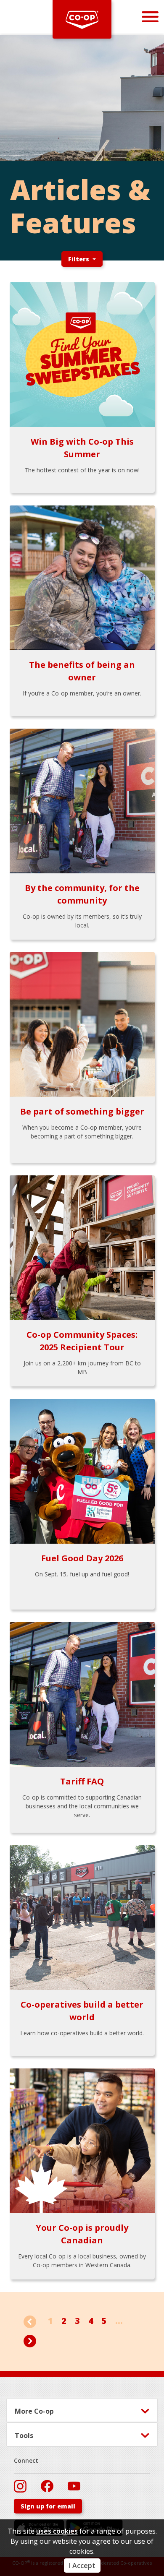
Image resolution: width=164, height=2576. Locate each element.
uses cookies (57, 2531)
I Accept (82, 2566)
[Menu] (150, 17)
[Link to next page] (30, 2340)
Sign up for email (48, 2506)
